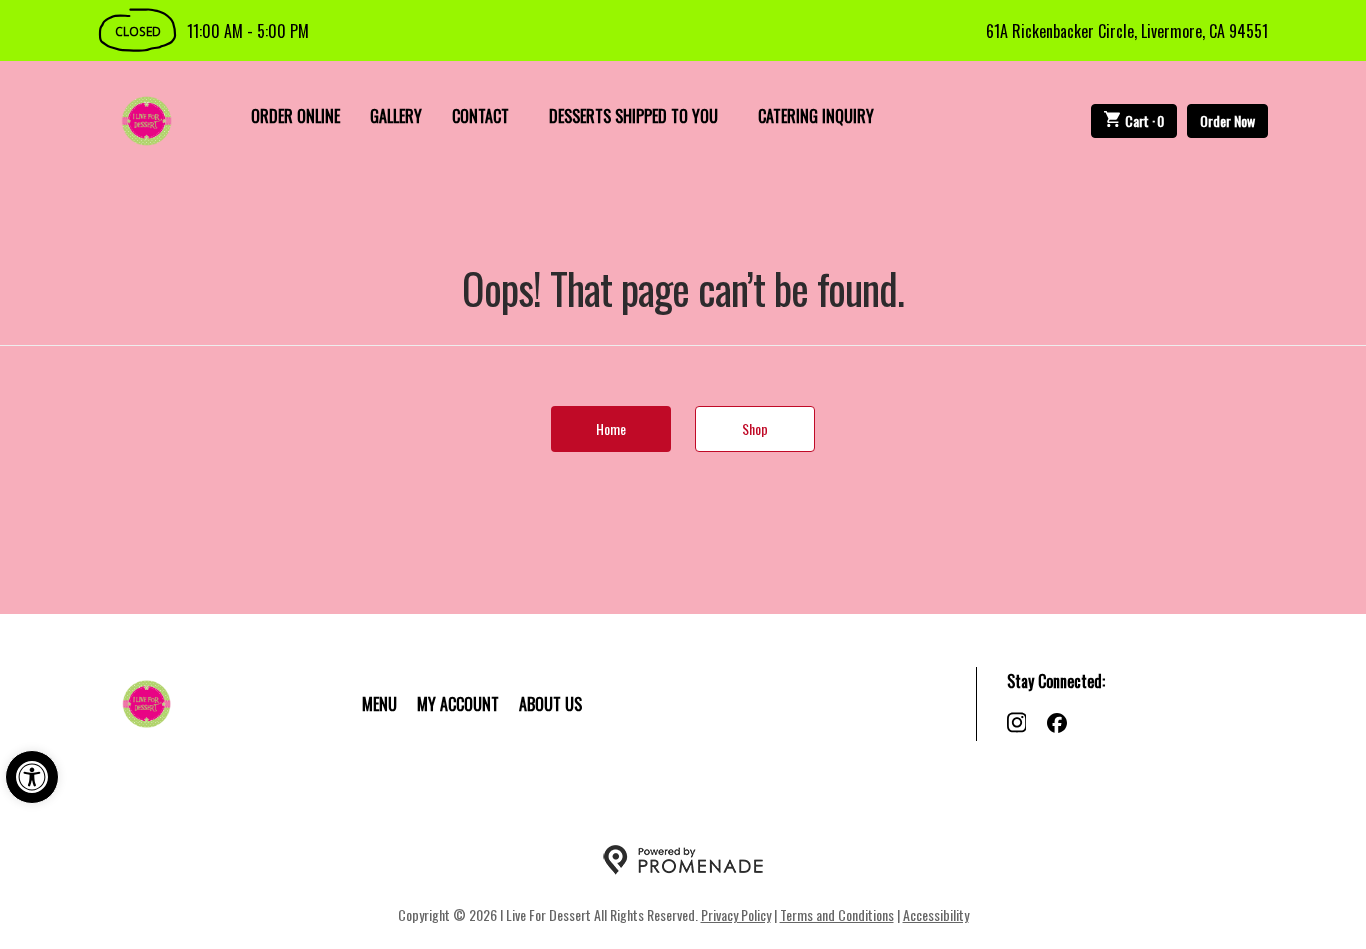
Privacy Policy (736, 914)
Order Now (1227, 120)
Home (611, 428)
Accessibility (936, 914)
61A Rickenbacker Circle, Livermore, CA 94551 (1127, 31)
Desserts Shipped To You (633, 116)
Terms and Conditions (837, 914)
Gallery (396, 116)
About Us (550, 704)
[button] (32, 777)
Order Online (295, 116)
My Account (458, 704)
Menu (379, 704)
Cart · (1145, 120)
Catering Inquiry (816, 116)
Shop (755, 428)
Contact (480, 116)
